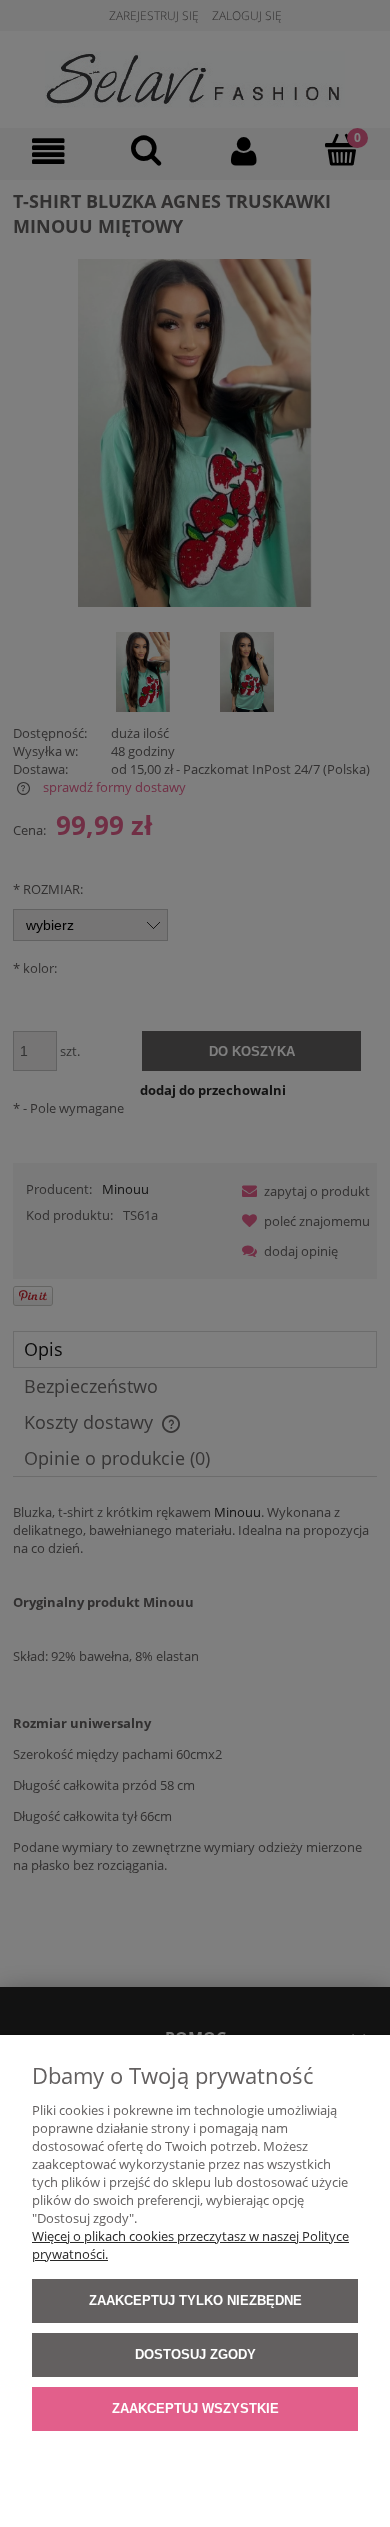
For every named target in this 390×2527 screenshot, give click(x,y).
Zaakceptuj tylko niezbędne (195, 2300)
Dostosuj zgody (195, 2354)
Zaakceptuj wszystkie (195, 2408)
